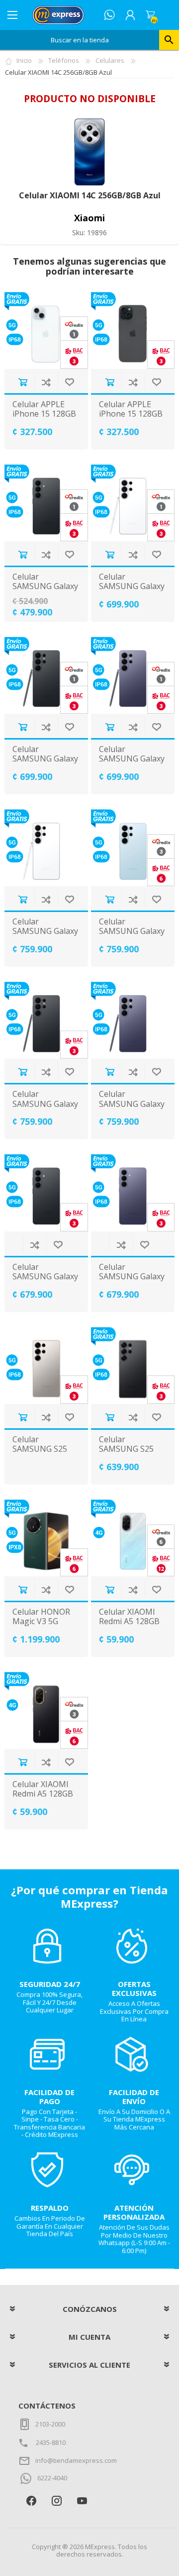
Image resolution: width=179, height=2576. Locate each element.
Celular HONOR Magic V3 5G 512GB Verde (41, 1622)
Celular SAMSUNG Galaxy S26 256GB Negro (45, 587)
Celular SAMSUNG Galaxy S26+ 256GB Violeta (132, 1282)
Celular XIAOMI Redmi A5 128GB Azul (129, 1622)
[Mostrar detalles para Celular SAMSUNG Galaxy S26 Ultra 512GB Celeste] (133, 848)
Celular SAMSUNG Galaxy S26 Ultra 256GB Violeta (132, 764)
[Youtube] (82, 2501)
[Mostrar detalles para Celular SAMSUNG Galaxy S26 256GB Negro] (46, 503)
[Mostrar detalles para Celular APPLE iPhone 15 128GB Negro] (133, 330)
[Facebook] (31, 2501)
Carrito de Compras (150, 15)
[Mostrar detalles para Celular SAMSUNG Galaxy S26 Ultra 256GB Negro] (46, 675)
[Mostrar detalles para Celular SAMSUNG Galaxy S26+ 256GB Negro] (46, 1193)
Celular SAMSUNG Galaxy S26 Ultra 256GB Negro (45, 764)
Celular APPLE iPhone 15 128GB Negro (131, 414)
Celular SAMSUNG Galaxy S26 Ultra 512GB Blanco (45, 936)
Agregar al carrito (23, 382)
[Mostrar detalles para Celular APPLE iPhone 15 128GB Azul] (46, 330)
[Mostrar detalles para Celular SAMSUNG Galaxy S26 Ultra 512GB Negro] (46, 1020)
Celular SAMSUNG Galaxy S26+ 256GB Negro (45, 1282)
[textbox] (80, 40)
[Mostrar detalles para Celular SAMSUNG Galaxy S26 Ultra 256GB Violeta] (133, 675)
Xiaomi (89, 218)
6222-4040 (52, 2478)
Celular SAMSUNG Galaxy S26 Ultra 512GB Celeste (132, 936)
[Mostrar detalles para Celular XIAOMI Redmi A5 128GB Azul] (133, 1538)
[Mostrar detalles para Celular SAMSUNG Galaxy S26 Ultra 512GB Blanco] (46, 848)
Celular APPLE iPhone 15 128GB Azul (44, 414)
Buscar (169, 40)
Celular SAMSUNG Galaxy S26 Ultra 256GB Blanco (132, 591)
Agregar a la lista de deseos (69, 382)
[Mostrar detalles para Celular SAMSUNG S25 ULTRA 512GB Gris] (46, 1365)
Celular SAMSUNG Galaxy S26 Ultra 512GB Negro (45, 1109)
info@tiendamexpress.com (76, 2460)
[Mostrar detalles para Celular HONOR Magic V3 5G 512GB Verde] (46, 1538)
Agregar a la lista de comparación (46, 382)
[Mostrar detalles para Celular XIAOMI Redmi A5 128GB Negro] (46, 1710)
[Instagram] (56, 2501)
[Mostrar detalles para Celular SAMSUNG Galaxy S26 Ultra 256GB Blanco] (133, 503)
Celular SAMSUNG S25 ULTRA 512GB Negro (126, 1454)
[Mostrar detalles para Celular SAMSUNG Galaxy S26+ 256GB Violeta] (133, 1193)
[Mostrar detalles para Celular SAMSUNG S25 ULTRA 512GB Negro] (133, 1365)
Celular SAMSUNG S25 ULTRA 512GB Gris (40, 1454)
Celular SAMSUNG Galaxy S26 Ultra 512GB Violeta (132, 1109)
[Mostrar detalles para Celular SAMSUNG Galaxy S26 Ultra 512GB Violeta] (133, 1020)
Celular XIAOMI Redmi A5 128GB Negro (43, 1794)
